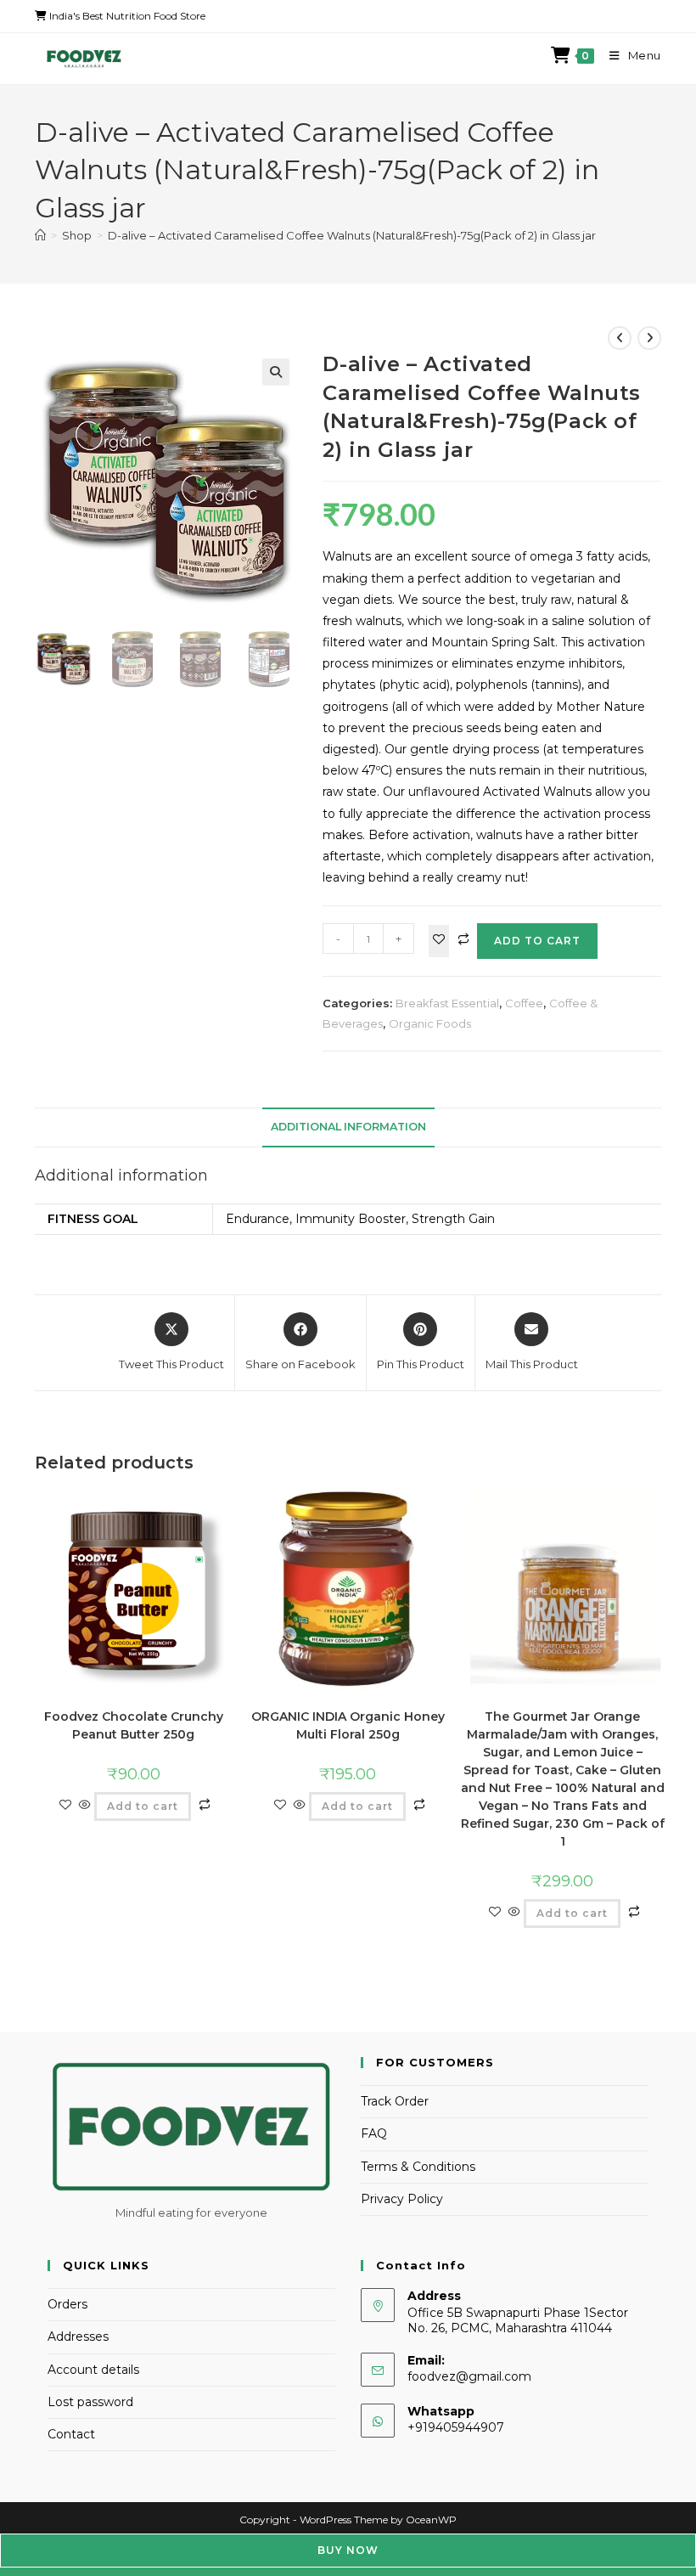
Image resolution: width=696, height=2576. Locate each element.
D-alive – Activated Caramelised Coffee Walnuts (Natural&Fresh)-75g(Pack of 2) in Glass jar (352, 235)
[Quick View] (85, 1806)
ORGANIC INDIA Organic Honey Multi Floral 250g (348, 1725)
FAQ (374, 2134)
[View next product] (649, 338)
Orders (67, 2304)
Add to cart (537, 941)
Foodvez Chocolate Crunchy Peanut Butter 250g (134, 1725)
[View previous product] (620, 338)
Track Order (395, 2101)
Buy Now (348, 2550)
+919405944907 (456, 2427)
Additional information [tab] (348, 1127)
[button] (276, 372)
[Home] (40, 235)
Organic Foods (430, 1023)
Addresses (78, 2336)
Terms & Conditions (418, 2167)
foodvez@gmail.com (469, 2376)
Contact (71, 2434)
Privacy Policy (402, 2199)
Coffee (524, 1003)
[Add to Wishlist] (439, 941)
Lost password (90, 2402)
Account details (93, 2370)
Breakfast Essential (447, 1003)
